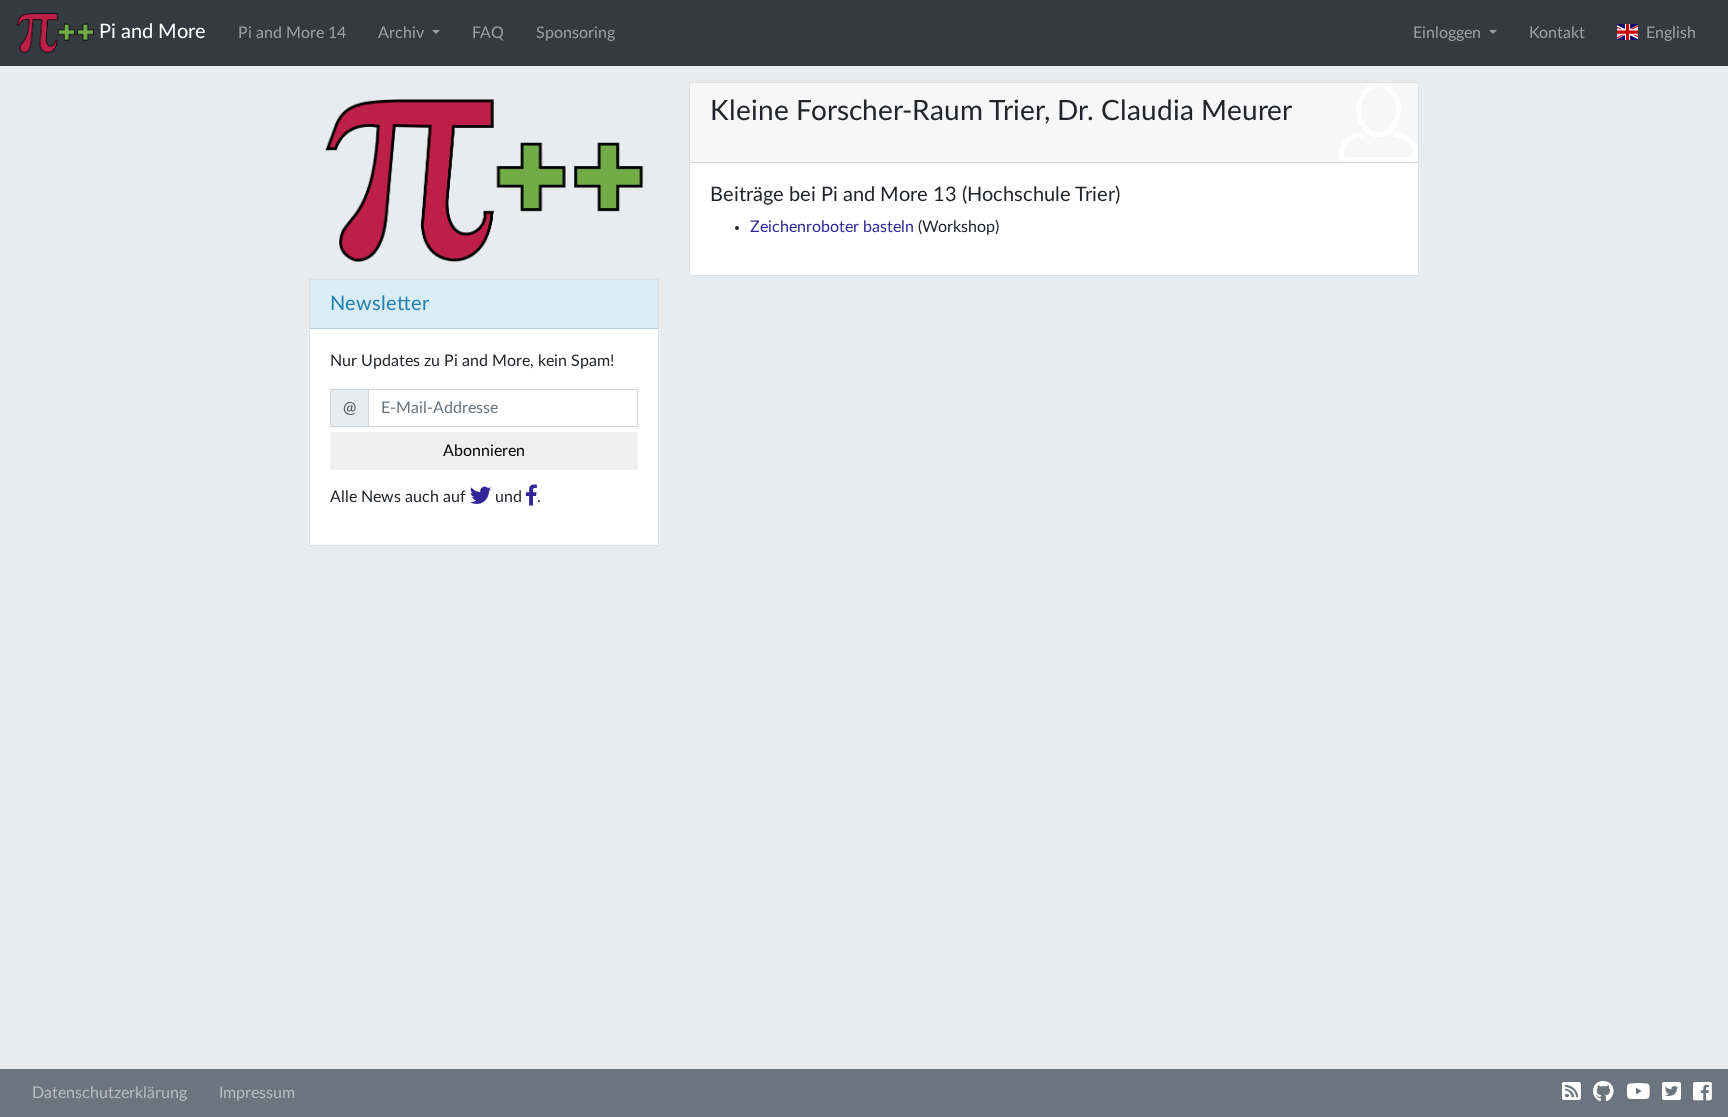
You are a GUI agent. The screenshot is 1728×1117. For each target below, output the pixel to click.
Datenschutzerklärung (109, 1093)
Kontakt (1557, 33)
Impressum (257, 1093)
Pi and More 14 (292, 33)
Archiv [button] (403, 33)
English (1667, 33)
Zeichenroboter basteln (832, 227)
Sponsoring (575, 33)
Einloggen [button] (1449, 33)
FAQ (488, 33)
